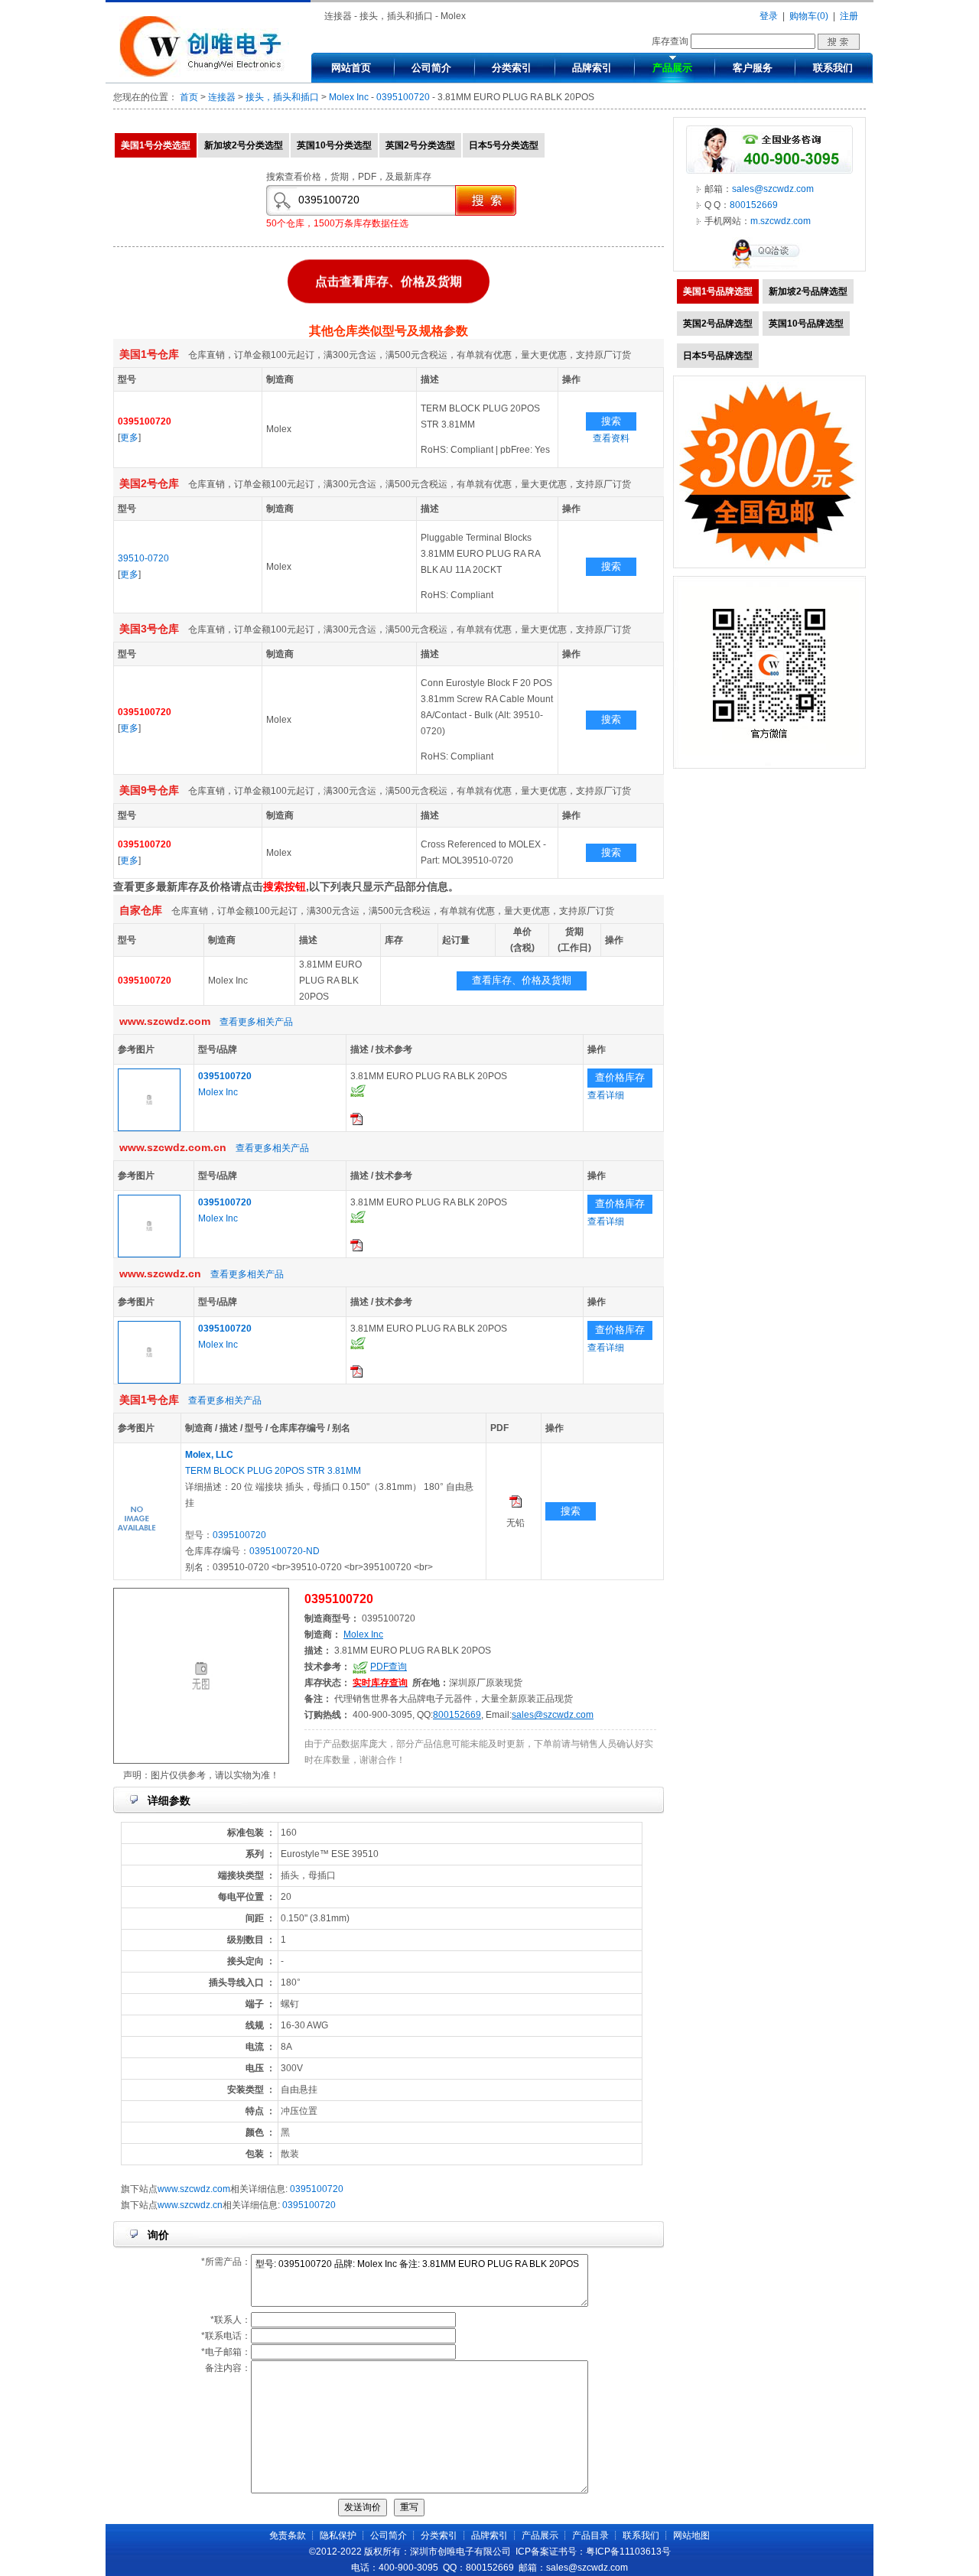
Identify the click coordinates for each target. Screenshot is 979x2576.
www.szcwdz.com (194, 2189)
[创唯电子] (204, 74)
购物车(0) (809, 16)
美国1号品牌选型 (718, 291)
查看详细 (606, 1095)
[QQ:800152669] (769, 268)
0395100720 (403, 97)
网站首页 (351, 68)
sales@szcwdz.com (553, 1715)
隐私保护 (338, 2535)
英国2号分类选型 (420, 145)
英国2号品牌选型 (718, 324)
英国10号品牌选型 (806, 324)
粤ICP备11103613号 (628, 2552)
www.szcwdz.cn (190, 2205)
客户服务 (753, 68)
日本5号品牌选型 (718, 356)
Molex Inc (349, 97)
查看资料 (611, 438)
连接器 (222, 97)
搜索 (611, 421)
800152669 (457, 1715)
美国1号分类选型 (156, 145)
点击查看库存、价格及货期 (389, 285)
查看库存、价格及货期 (522, 980)
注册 (849, 16)
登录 (769, 16)
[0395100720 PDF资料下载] (356, 1122)
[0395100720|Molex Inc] (149, 1128)
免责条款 (288, 2535)
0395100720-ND (285, 1551)
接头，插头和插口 (282, 97)
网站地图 (691, 2535)
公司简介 (431, 68)
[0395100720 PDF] (516, 1504)
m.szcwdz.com (781, 221)
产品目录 (590, 2535)
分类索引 (512, 68)
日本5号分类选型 (504, 145)
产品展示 (672, 68)
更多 (129, 437)
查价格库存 (620, 1077)
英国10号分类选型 (334, 145)
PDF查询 (389, 1667)
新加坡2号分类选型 (244, 145)
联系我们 (833, 68)
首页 (189, 97)
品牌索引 (592, 68)
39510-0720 (143, 558)
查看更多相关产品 (256, 1022)
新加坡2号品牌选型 (808, 291)
